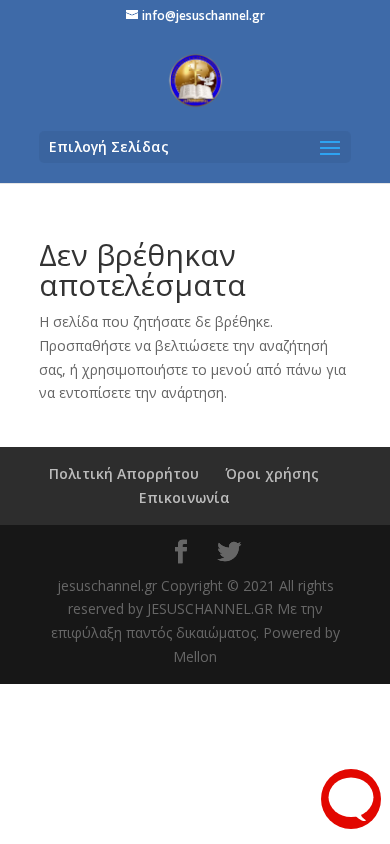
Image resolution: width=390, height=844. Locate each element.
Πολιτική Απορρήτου (124, 473)
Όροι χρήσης (272, 473)
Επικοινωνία (184, 497)
